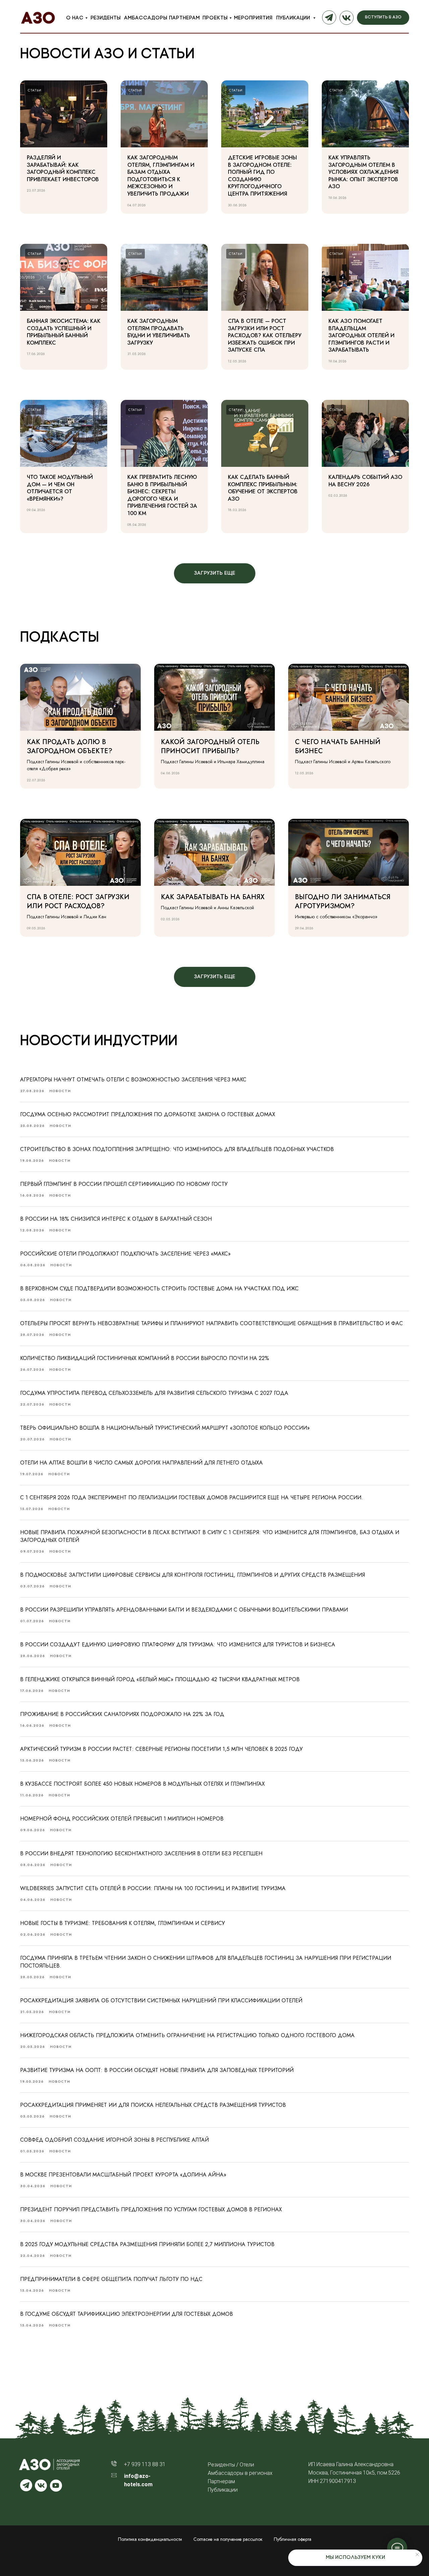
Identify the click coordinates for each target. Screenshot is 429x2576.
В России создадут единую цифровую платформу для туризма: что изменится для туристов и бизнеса (178, 1644)
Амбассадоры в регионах (240, 2473)
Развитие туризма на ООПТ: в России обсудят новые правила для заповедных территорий (157, 2070)
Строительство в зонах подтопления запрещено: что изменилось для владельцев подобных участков (177, 1149)
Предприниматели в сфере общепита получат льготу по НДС (111, 2279)
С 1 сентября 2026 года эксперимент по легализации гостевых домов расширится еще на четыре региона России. (192, 1497)
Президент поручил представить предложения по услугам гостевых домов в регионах (151, 2209)
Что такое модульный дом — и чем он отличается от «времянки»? (60, 488)
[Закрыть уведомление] (417, 2555)
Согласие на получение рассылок (228, 2539)
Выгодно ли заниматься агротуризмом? (343, 902)
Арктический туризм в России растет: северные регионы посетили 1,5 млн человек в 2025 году (161, 1749)
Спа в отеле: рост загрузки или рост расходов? (78, 902)
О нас (75, 18)
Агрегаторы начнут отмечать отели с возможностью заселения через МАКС (133, 1080)
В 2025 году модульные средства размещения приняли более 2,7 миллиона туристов (147, 2244)
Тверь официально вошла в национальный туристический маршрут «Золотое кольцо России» (165, 1428)
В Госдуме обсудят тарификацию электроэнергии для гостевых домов (127, 2314)
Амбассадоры (146, 18)
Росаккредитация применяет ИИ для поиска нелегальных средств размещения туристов (153, 2105)
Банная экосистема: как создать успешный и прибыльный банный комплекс (64, 332)
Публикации (294, 18)
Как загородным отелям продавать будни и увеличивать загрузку (159, 332)
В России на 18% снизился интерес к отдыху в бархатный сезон (116, 1219)
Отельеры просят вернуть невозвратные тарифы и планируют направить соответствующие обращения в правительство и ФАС (211, 1323)
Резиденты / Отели (231, 2465)
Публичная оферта (293, 2539)
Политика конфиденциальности (150, 2539)
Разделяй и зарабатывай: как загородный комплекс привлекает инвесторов (63, 168)
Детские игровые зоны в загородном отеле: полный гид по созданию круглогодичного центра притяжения (262, 176)
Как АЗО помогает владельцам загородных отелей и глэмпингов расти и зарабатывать (361, 335)
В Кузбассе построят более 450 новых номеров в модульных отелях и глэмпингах (142, 1784)
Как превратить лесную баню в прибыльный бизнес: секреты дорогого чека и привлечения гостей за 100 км (162, 495)
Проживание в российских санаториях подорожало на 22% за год (122, 1714)
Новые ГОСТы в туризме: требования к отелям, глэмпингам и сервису (122, 1923)
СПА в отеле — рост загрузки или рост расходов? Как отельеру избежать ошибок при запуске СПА (265, 335)
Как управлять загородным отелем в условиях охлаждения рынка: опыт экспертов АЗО (363, 172)
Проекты (215, 18)
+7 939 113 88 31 (145, 2464)
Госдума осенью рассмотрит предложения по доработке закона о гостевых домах (148, 1114)
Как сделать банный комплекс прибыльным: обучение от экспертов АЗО (263, 488)
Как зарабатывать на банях (213, 897)
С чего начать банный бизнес (338, 746)
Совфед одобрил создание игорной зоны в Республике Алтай (114, 2140)
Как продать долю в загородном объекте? (70, 746)
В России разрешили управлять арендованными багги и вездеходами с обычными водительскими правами (184, 1610)
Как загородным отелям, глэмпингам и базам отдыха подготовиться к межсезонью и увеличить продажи (161, 176)
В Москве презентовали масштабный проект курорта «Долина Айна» (123, 2175)
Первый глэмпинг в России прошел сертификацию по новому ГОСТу (124, 1184)
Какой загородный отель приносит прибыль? (210, 746)
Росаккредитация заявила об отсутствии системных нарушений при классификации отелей (161, 2000)
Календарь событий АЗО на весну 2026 (365, 481)
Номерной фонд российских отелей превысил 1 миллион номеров (122, 1819)
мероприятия (253, 18)
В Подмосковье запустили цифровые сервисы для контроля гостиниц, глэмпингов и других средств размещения (193, 1575)
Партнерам (184, 18)
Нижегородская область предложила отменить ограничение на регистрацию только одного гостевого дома (187, 2035)
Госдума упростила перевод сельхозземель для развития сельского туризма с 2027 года (154, 1393)
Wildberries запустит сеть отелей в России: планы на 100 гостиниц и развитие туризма (153, 1888)
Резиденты (106, 18)
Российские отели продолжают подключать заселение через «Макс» (125, 1254)
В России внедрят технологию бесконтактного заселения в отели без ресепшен (141, 1853)
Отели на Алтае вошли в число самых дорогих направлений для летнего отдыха (141, 1463)
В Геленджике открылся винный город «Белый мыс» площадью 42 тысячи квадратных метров (160, 1679)
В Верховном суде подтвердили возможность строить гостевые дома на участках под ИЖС (159, 1289)
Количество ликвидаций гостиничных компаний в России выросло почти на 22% (145, 1358)
